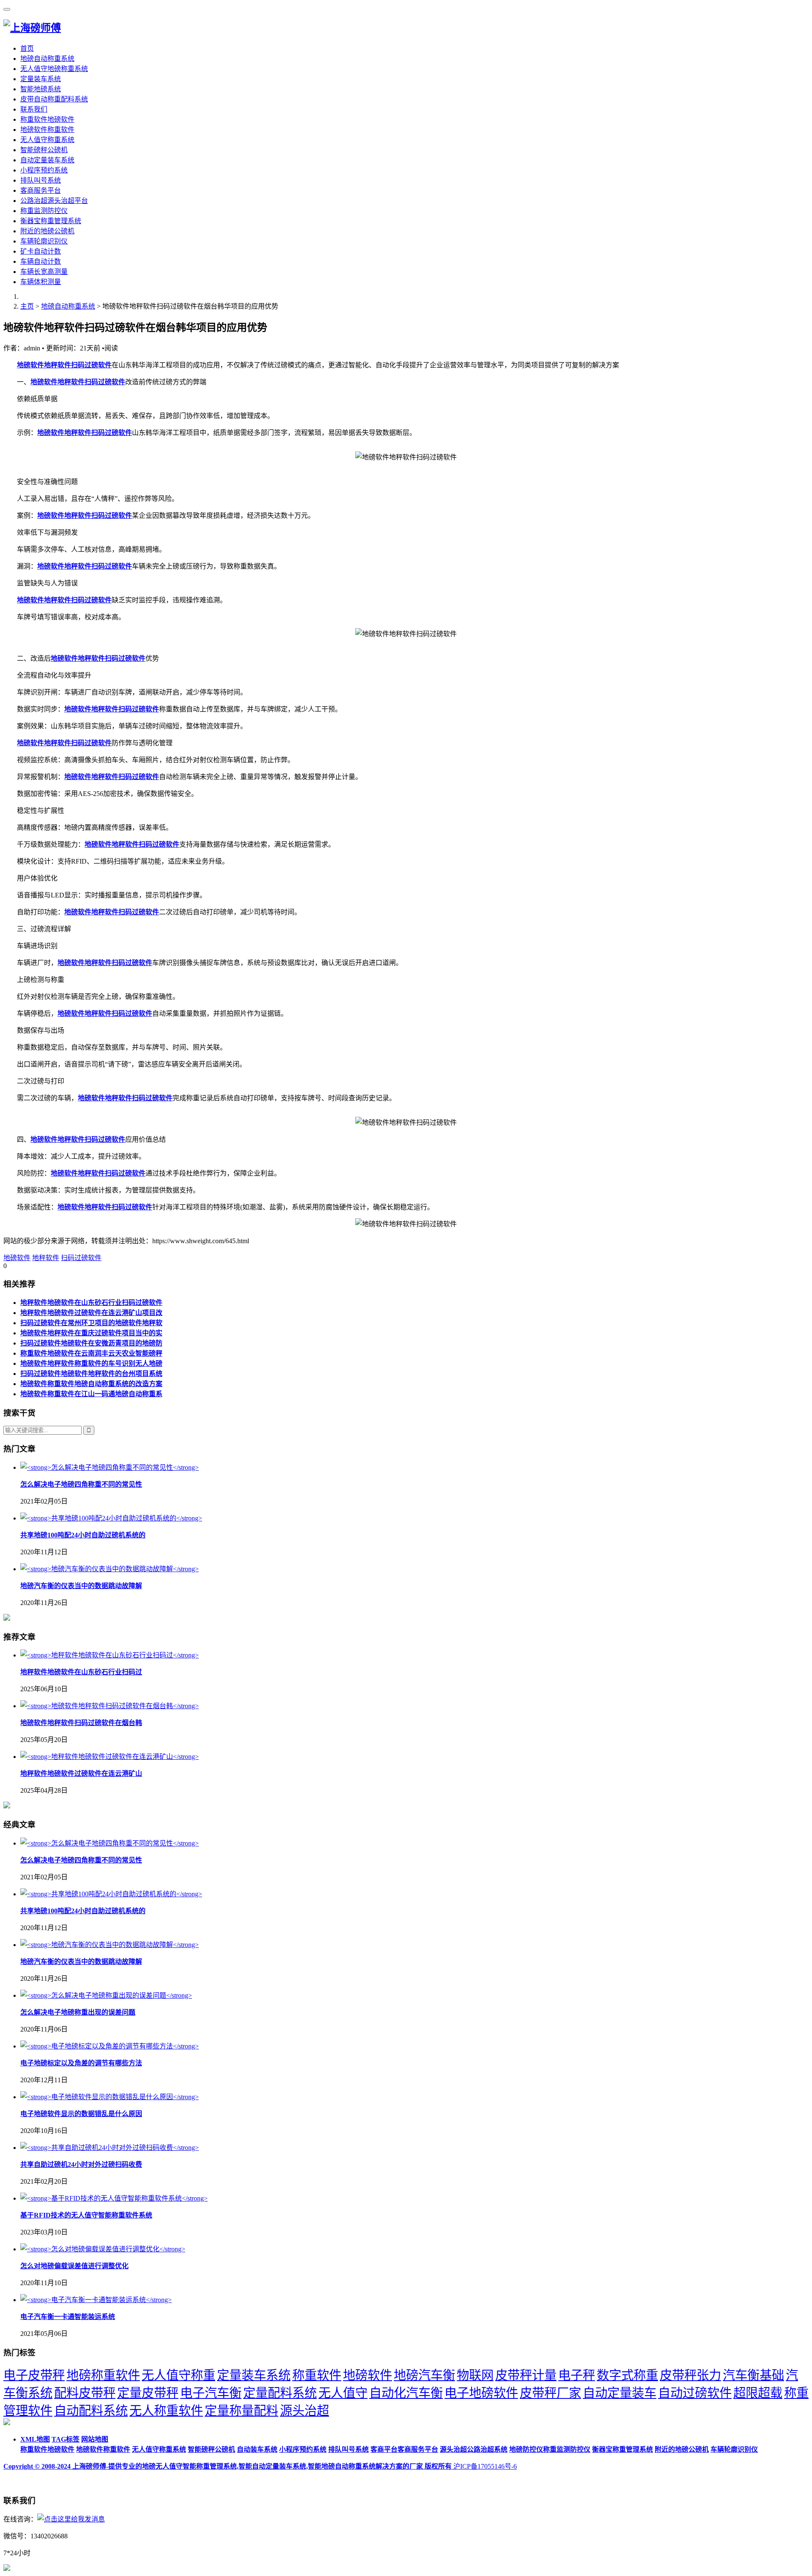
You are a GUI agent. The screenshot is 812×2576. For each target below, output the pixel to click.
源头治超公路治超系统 (474, 2449)
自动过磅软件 (695, 2393)
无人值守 (343, 2393)
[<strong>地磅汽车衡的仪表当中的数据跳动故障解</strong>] (110, 1569)
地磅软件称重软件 (47, 130)
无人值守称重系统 (47, 140)
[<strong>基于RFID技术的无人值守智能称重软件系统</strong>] (114, 2198)
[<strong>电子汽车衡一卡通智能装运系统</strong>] (96, 2300)
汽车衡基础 (753, 2375)
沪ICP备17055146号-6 (485, 2466)
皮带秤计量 (526, 2375)
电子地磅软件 (481, 2393)
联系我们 (34, 109)
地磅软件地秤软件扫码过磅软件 (64, 365)
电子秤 (577, 2375)
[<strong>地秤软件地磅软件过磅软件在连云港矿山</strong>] (110, 1757)
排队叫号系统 (41, 180)
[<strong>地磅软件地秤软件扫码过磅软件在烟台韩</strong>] (110, 1706)
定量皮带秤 (148, 2393)
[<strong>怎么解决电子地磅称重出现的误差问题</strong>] (106, 1995)
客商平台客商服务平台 (404, 2449)
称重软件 (317, 2375)
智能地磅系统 (41, 89)
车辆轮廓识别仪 (44, 241)
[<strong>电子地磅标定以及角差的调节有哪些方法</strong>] (110, 2046)
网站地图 (95, 2439)
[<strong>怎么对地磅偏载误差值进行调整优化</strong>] (103, 2249)
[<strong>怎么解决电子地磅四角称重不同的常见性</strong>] (110, 1467)
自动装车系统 (257, 2449)
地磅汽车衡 (424, 2375)
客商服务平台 (41, 190)
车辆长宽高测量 (44, 272)
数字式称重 (627, 2375)
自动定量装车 (620, 2393)
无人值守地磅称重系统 (54, 69)
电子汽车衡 (211, 2393)
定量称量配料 (241, 2411)
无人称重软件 (166, 2411)
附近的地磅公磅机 (47, 231)
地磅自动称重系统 (47, 59)
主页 (27, 306)
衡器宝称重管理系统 (51, 221)
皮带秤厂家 (550, 2393)
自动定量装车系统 (47, 160)
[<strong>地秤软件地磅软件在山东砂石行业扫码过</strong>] (110, 1655)
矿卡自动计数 (41, 251)
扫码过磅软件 (81, 1258)
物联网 (475, 2375)
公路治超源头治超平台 (54, 201)
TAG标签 (66, 2439)
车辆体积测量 (41, 282)
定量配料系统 (280, 2393)
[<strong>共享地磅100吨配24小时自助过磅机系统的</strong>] (111, 1518)
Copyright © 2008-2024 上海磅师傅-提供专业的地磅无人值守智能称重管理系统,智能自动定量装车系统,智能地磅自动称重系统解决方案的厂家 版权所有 (228, 2466)
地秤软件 (46, 1258)
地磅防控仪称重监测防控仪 (550, 2449)
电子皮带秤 (34, 2375)
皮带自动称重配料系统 (54, 99)
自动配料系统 (91, 2411)
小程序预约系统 (44, 170)
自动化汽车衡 (406, 2393)
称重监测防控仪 (44, 211)
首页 (27, 48)
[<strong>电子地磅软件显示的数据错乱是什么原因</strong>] (110, 2097)
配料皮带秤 (85, 2393)
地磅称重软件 (103, 2375)
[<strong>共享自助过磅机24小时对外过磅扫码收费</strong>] (110, 2148)
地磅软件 (17, 1258)
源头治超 (304, 2411)
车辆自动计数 (41, 261)
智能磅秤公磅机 (44, 150)
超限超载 (758, 2393)
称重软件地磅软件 (47, 119)
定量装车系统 (41, 79)
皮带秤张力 (690, 2375)
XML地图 (35, 2439)
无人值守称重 (178, 2375)
